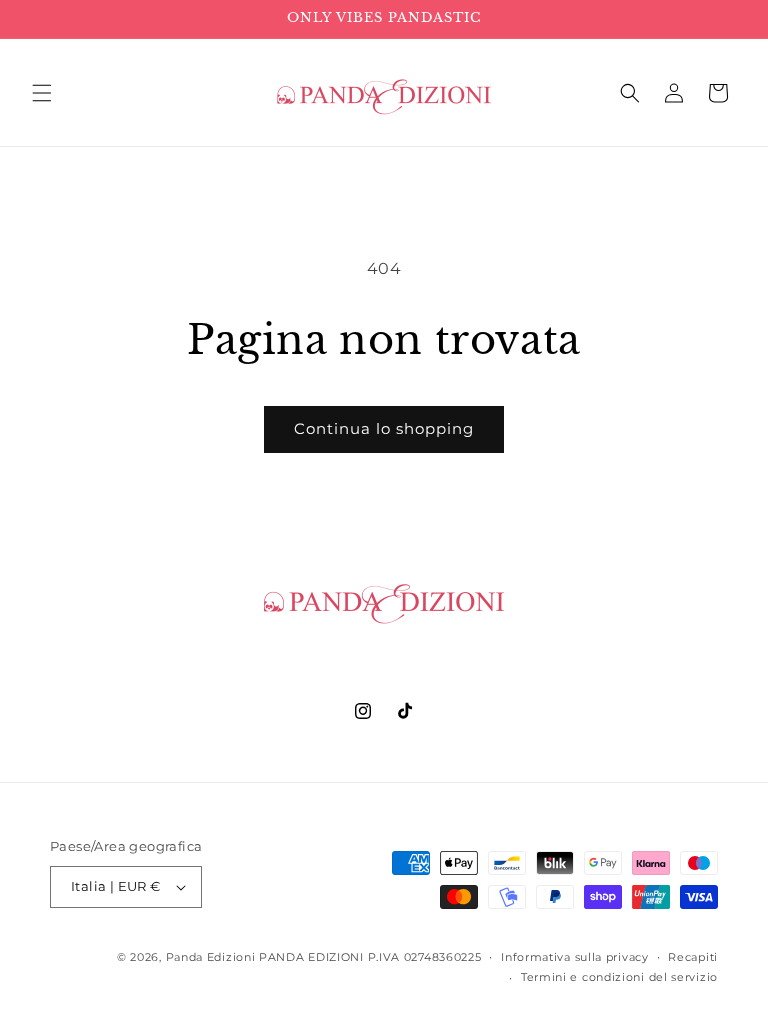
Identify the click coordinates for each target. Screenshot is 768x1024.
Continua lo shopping (384, 428)
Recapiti (693, 957)
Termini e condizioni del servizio (619, 977)
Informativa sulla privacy (575, 957)
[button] (42, 93)
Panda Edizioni (211, 957)
